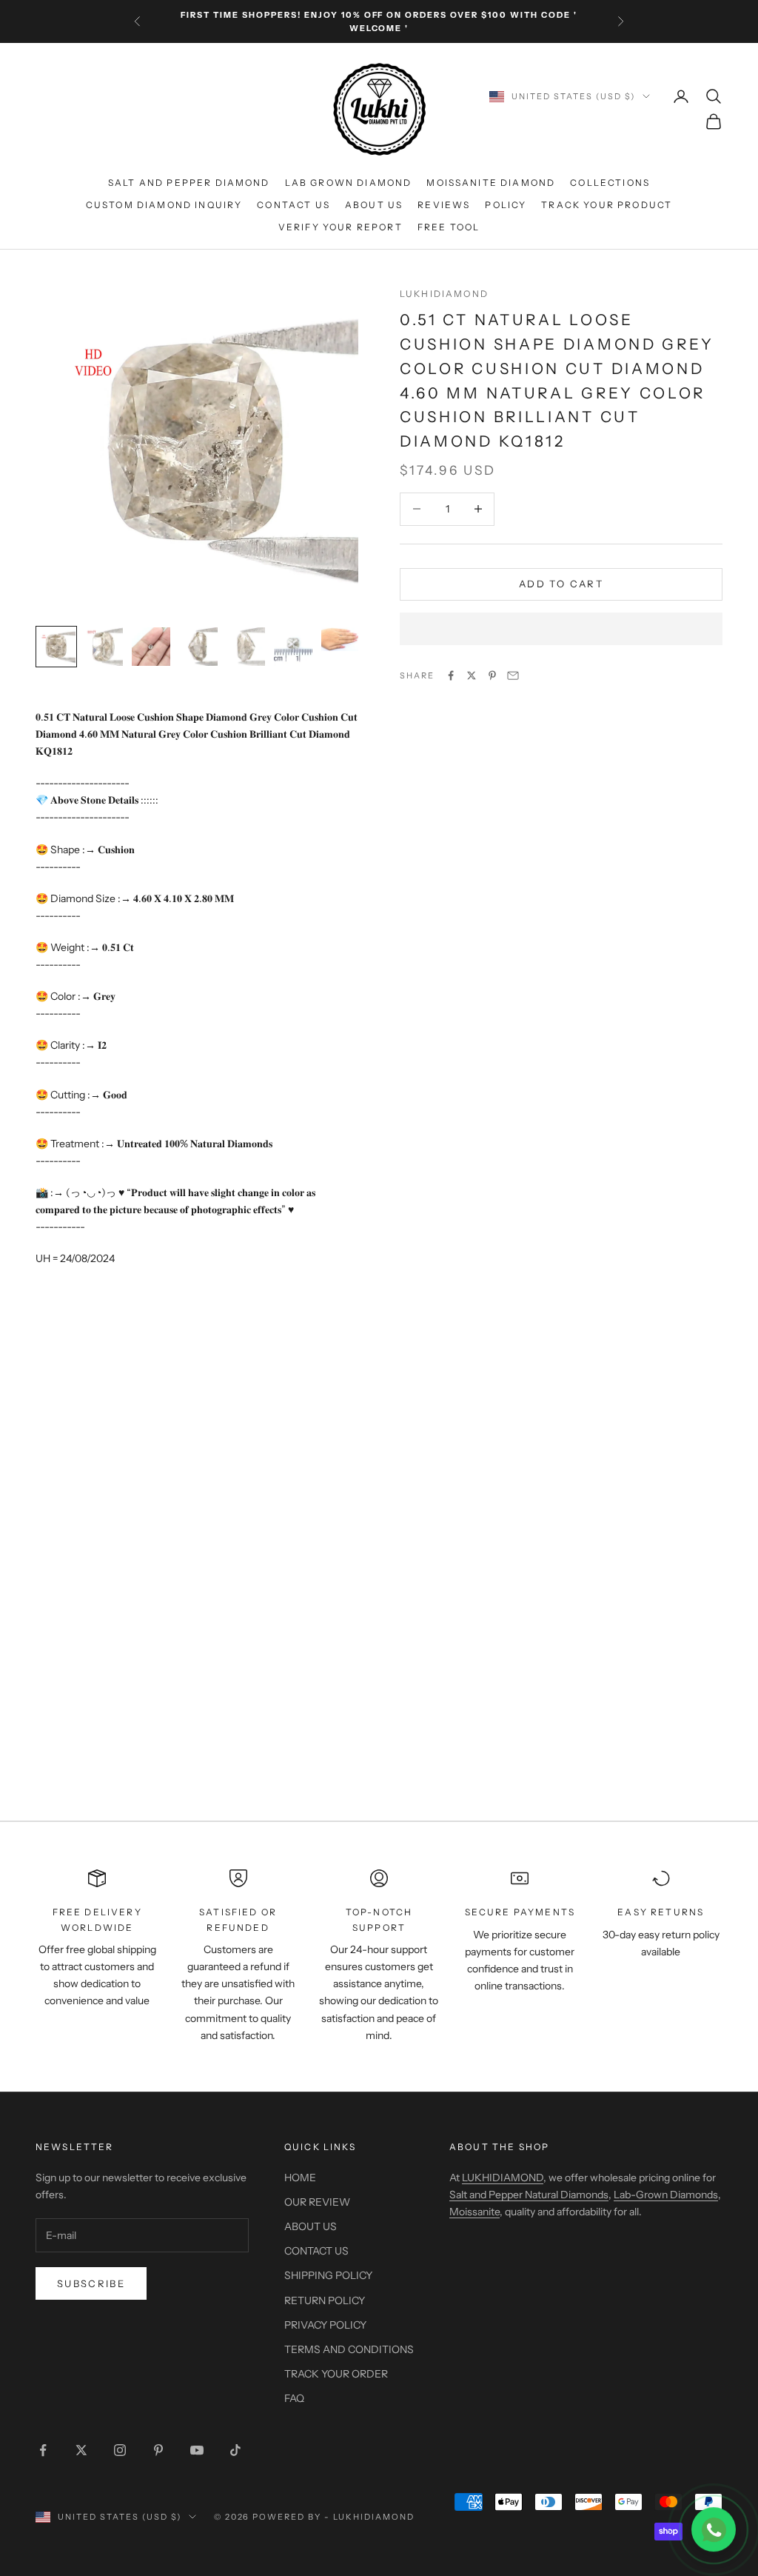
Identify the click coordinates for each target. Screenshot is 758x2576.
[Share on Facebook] (451, 675)
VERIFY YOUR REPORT (341, 227)
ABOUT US (374, 205)
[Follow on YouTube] (197, 2450)
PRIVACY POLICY (325, 2325)
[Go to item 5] (246, 647)
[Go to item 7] (341, 639)
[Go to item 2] (104, 647)
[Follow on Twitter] (81, 2450)
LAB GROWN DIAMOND (349, 183)
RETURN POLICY (325, 2300)
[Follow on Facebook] (43, 2450)
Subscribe (91, 2283)
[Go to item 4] (198, 647)
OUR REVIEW (317, 2202)
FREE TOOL (449, 227)
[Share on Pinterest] (492, 675)
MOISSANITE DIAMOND (491, 183)
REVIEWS (444, 205)
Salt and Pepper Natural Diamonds (529, 2195)
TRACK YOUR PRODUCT (607, 205)
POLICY (506, 205)
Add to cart (561, 584)
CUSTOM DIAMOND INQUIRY (164, 205)
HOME (300, 2178)
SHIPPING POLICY (328, 2275)
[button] (561, 629)
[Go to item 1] (56, 647)
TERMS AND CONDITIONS (349, 2349)
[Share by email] (513, 675)
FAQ (294, 2398)
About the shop (499, 2147)
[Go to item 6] (293, 647)
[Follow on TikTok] (235, 2450)
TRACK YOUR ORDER (336, 2374)
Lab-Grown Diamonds (666, 2195)
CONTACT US (294, 205)
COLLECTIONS (610, 183)
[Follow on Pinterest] (158, 2450)
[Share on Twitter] (472, 675)
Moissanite (474, 2212)
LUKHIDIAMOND (444, 294)
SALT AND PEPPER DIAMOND (189, 183)
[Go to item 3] (151, 647)
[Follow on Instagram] (120, 2450)
